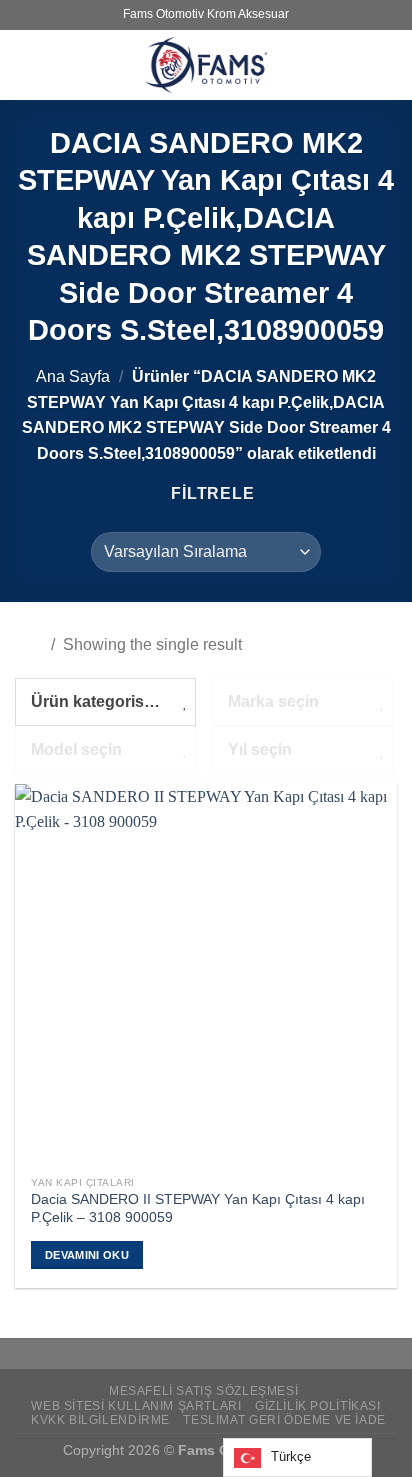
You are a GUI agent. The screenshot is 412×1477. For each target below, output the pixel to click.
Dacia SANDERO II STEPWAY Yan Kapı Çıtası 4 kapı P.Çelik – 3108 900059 (198, 1208)
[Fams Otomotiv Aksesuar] (206, 65)
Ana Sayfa (73, 376)
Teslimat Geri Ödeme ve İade (284, 1420)
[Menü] (27, 64)
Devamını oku (87, 1255)
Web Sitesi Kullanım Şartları (136, 1406)
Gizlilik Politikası (318, 1406)
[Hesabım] (387, 65)
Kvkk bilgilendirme (100, 1420)
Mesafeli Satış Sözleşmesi (203, 1391)
